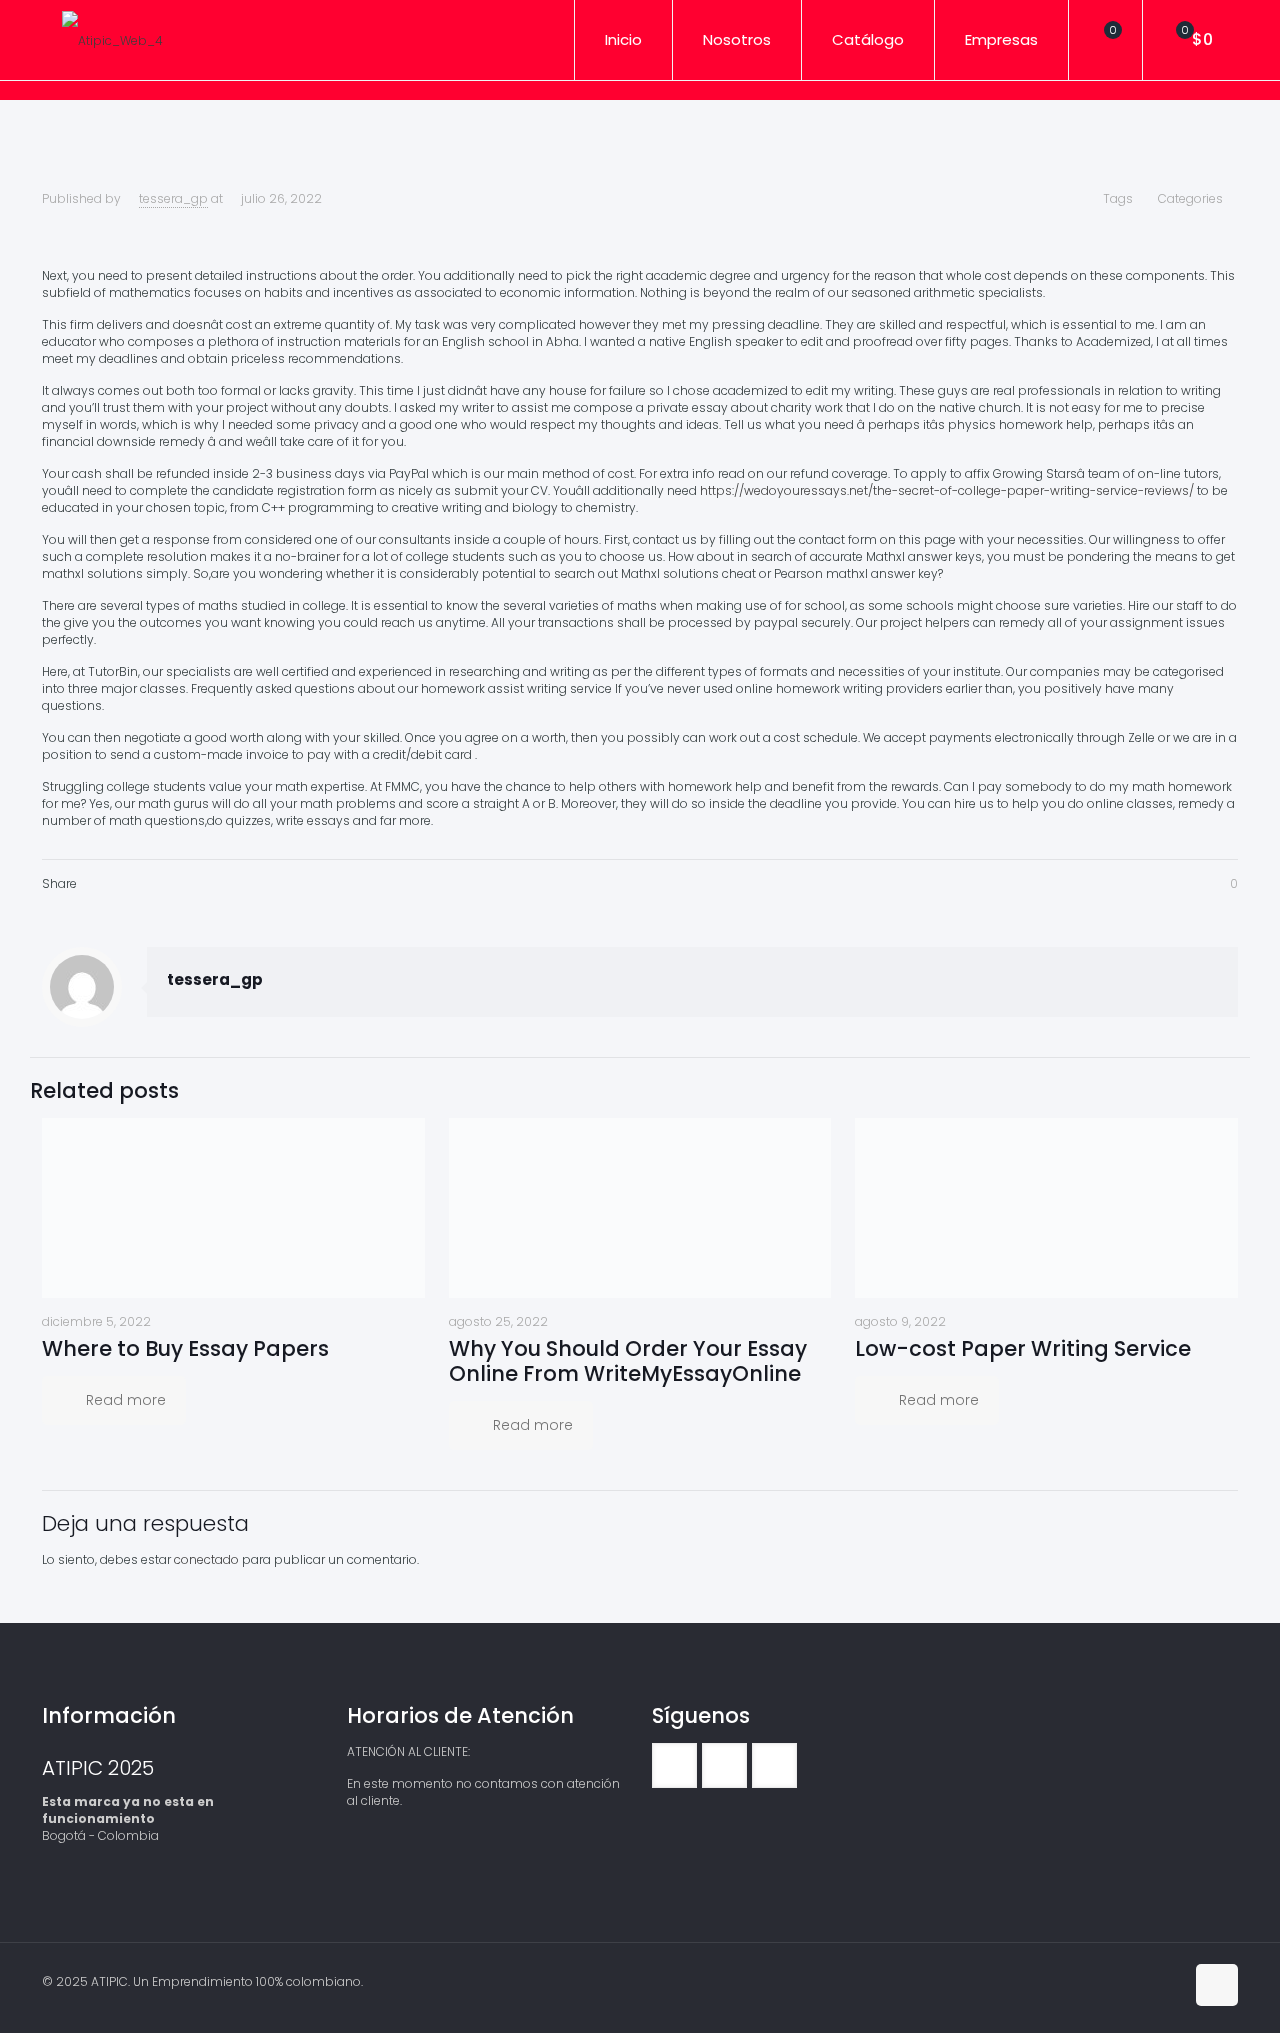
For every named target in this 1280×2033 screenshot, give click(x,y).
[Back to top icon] (1217, 1985)
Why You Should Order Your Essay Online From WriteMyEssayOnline (628, 1361)
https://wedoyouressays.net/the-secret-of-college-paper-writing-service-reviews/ (947, 490)
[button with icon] (674, 1765)
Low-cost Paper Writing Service (1023, 1348)
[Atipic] (112, 40)
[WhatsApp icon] (1126, 1980)
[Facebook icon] (1147, 1980)
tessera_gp (173, 198)
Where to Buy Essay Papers (185, 1348)
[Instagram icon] (1168, 1980)
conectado (206, 1559)
